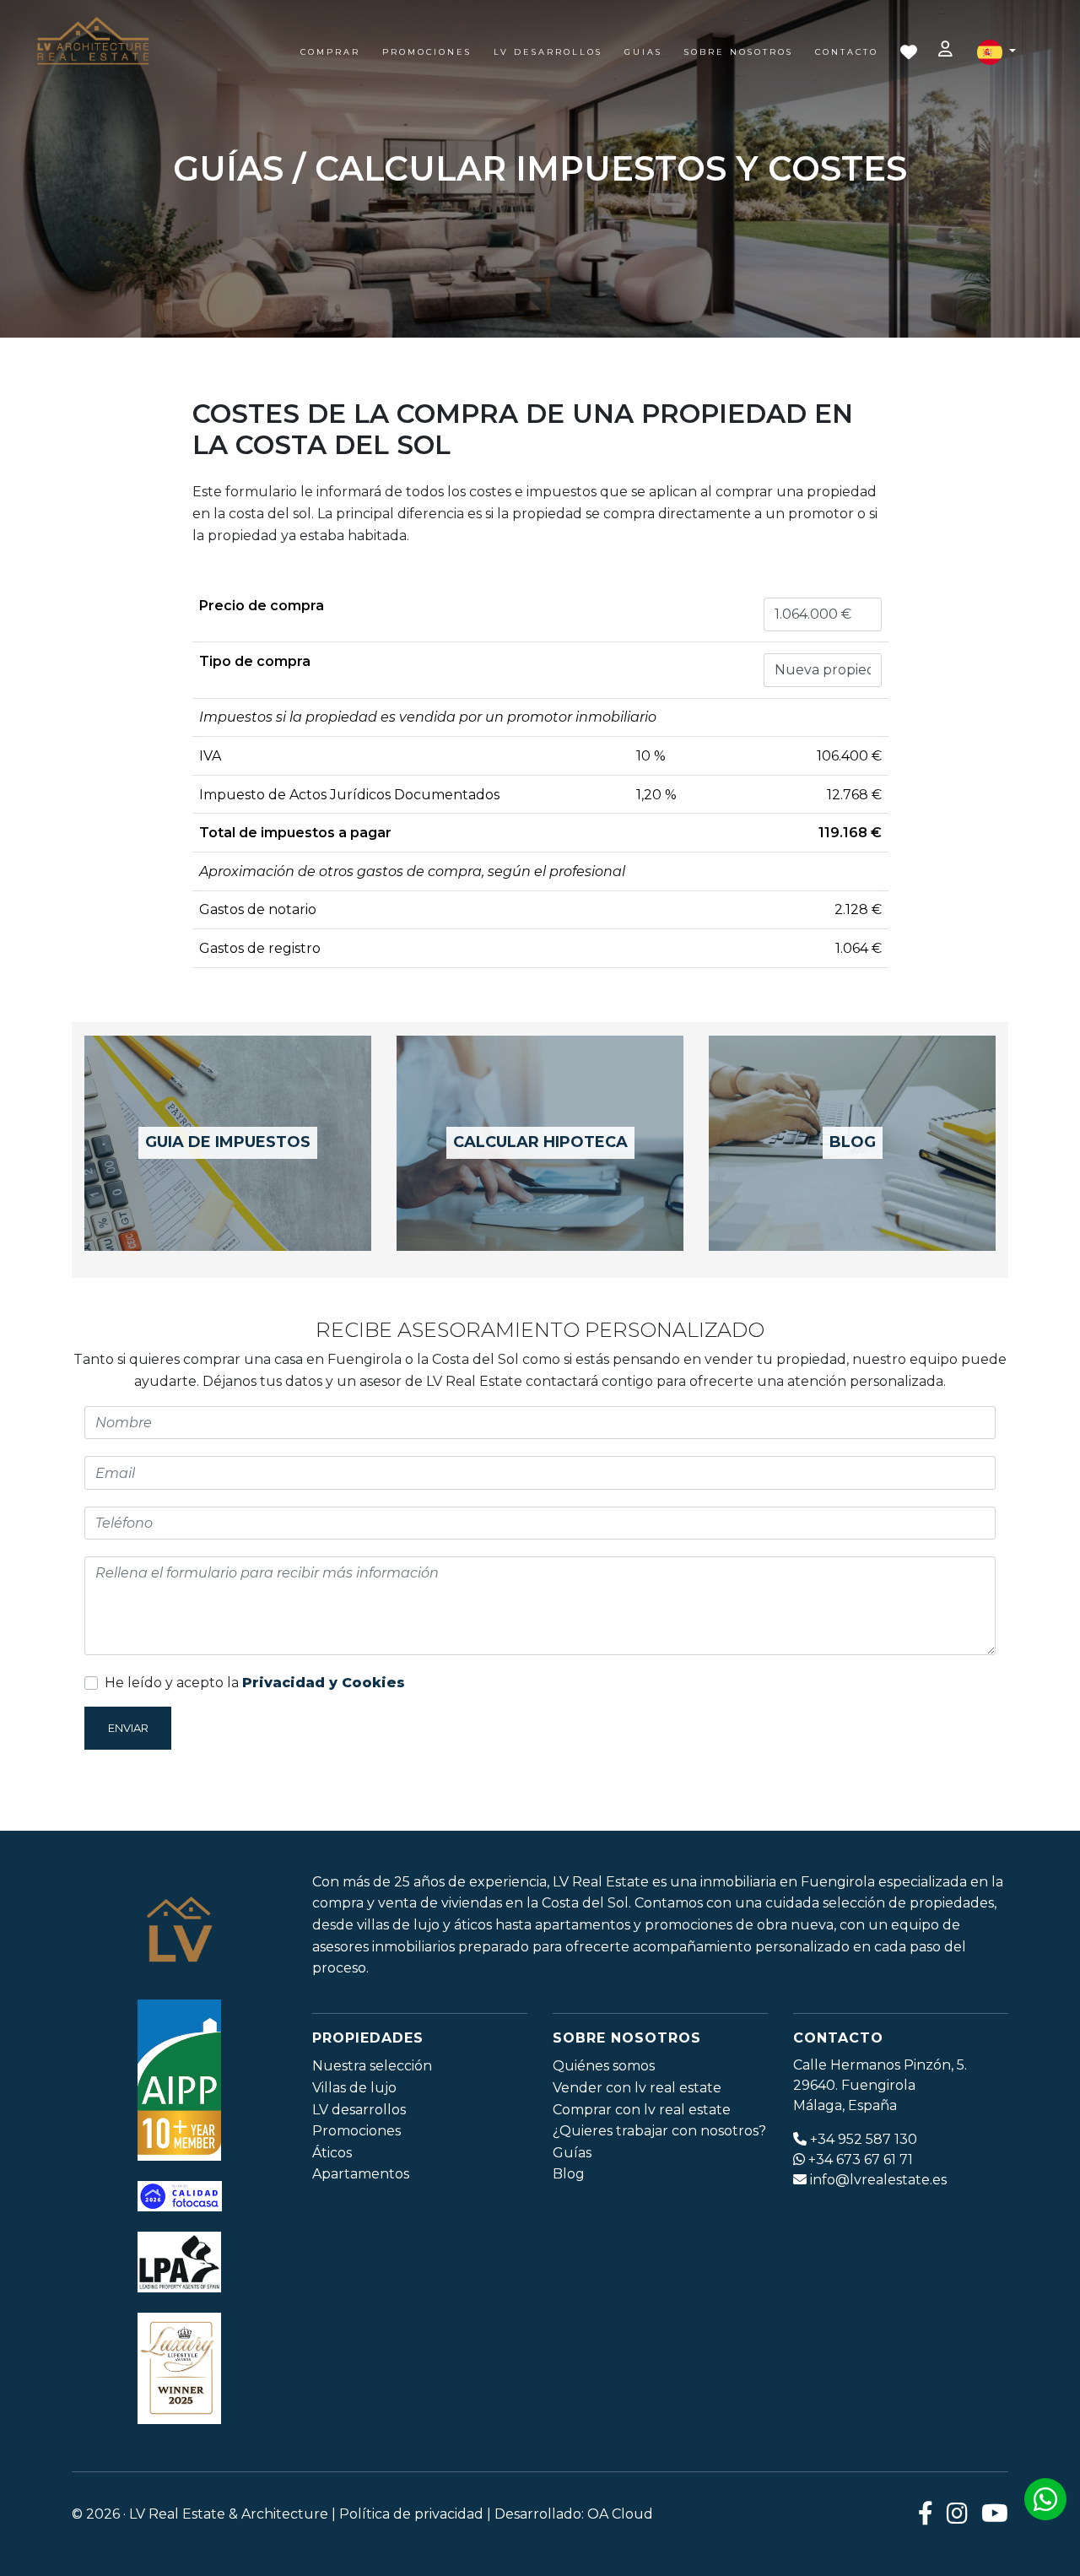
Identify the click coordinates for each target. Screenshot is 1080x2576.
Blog (853, 1142)
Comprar (330, 52)
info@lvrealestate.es (878, 2180)
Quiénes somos (604, 2066)
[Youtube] (995, 2514)
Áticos (332, 2153)
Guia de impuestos (228, 1142)
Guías (572, 2153)
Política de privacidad (411, 2514)
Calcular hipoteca (540, 1142)
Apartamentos (361, 2174)
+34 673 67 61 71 (861, 2159)
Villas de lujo (354, 2088)
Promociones (427, 52)
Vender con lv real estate (637, 2088)
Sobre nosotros (739, 52)
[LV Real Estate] (93, 42)
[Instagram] (957, 2514)
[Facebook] (926, 2514)
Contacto (847, 52)
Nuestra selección (372, 2066)
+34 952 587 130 (864, 2139)
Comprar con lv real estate (642, 2110)
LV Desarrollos (548, 52)
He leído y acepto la (255, 1683)
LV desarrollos (359, 2110)
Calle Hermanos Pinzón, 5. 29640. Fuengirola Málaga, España (880, 2085)
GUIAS (643, 52)
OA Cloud (620, 2514)
